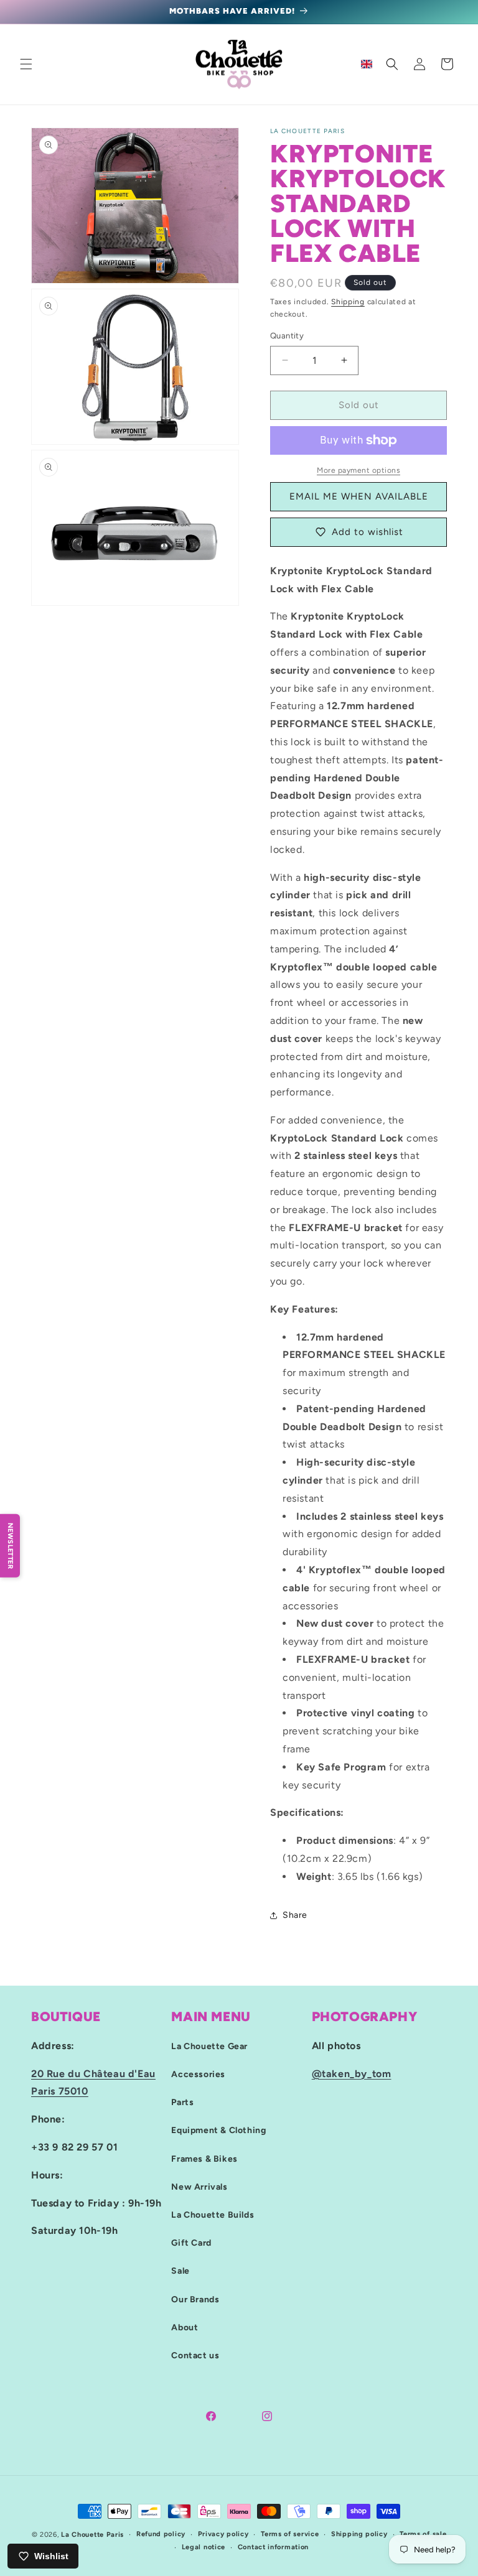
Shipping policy (359, 2534)
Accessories (198, 2074)
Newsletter (10, 1545)
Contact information (273, 2547)
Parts (182, 2102)
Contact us (195, 2355)
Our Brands (195, 2299)
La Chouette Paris (92, 2535)
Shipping (348, 302)
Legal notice (204, 2547)
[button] (26, 64)
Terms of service (290, 2534)
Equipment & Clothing (218, 2130)
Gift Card (191, 2243)
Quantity (287, 336)
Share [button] (295, 1915)
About (185, 2327)
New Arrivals (199, 2187)
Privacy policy (223, 2534)
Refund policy (161, 2534)
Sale (180, 2271)
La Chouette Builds (213, 2215)
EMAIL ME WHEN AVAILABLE (359, 496)
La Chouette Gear (209, 2046)
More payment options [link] (358, 470)
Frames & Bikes (204, 2159)
